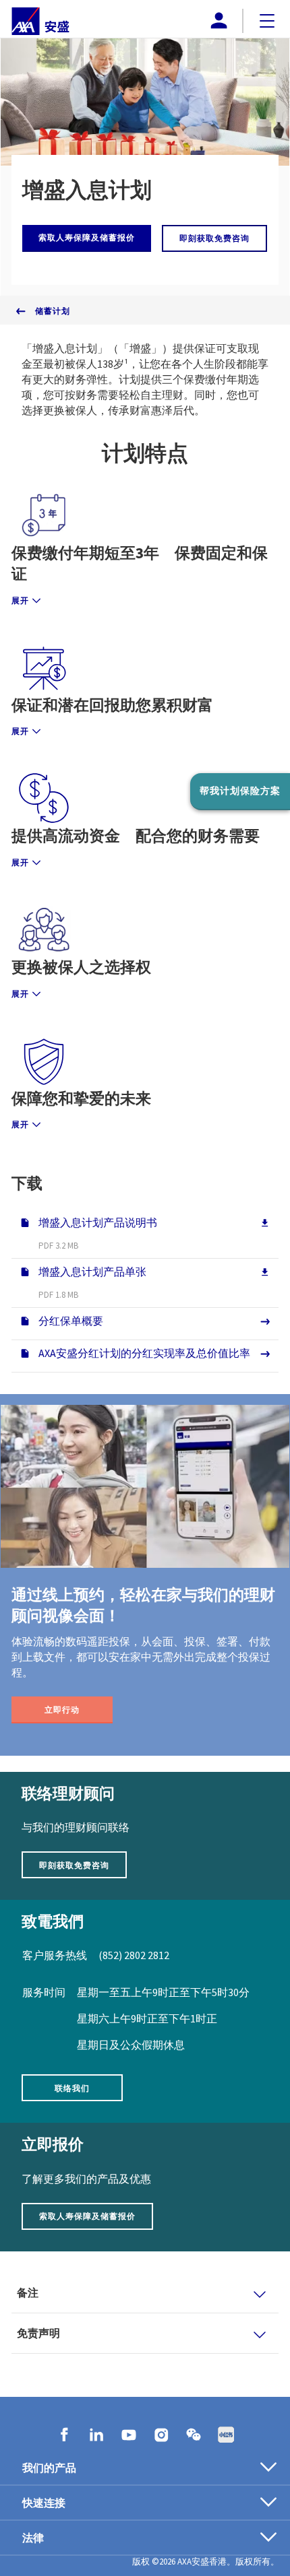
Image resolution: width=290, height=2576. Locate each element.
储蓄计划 (53, 311)
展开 (20, 600)
